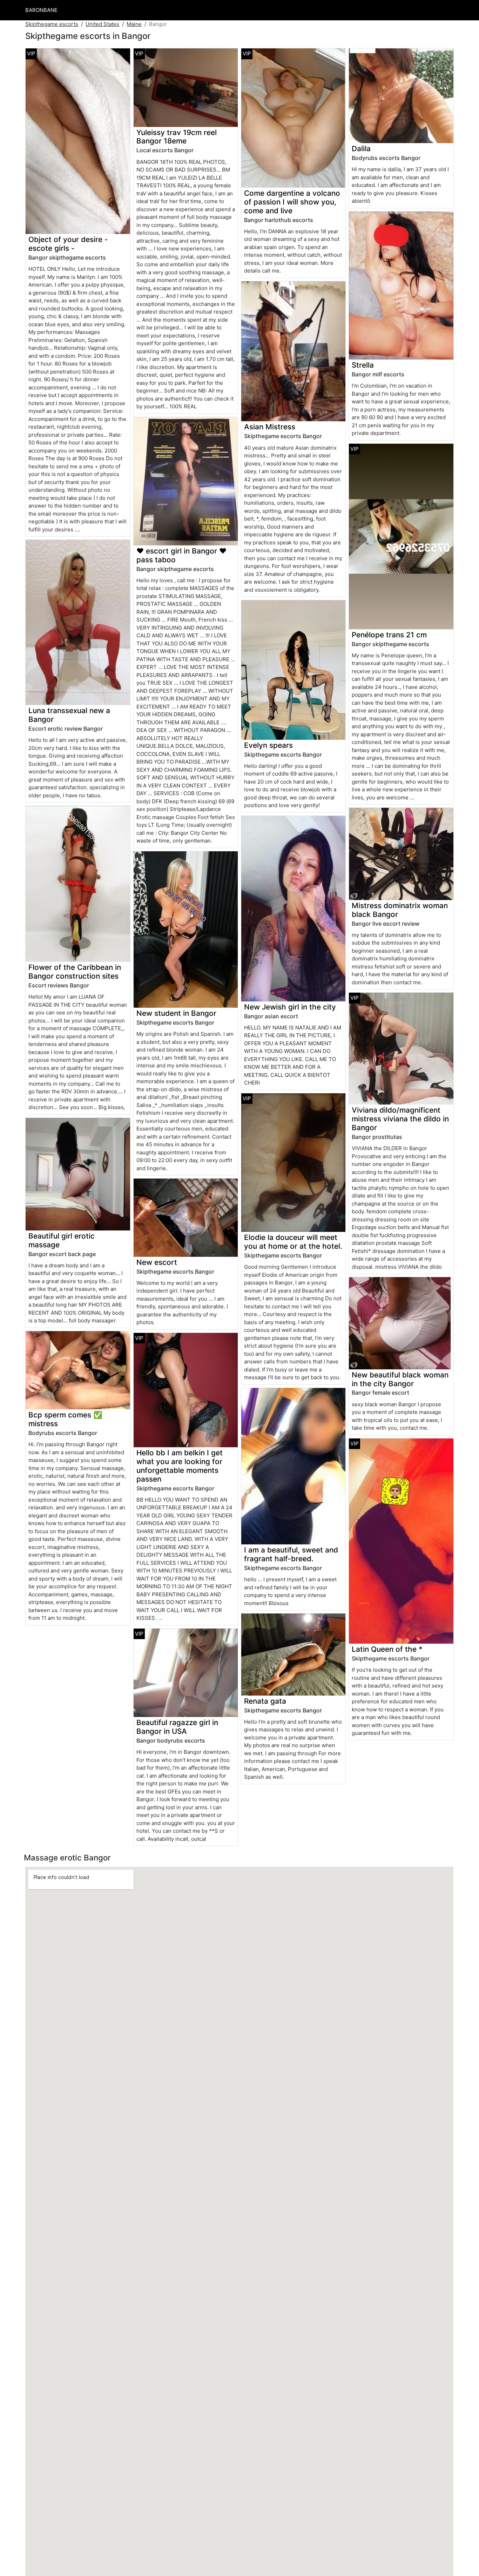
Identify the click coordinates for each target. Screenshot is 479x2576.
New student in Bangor (176, 1013)
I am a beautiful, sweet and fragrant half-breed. (291, 1554)
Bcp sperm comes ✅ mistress (65, 1419)
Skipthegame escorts (52, 24)
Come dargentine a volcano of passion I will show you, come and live (292, 202)
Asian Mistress (270, 427)
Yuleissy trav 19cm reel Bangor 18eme (177, 137)
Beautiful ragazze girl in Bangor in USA (177, 1727)
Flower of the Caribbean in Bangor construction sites (75, 972)
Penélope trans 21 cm (389, 635)
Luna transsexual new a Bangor (69, 715)
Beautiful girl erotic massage (62, 1240)
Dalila (361, 149)
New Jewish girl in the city (290, 1007)
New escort (157, 1262)
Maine (134, 24)
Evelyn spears (268, 745)
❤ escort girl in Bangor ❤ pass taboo (181, 555)
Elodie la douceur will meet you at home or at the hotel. (293, 1242)
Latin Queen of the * (387, 1649)
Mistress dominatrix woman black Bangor (400, 910)
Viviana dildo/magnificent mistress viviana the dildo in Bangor (400, 1119)
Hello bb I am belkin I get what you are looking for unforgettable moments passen (180, 1466)
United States (102, 24)
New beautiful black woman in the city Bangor (400, 1379)
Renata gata (265, 1701)
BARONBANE (41, 10)
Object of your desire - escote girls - (68, 244)
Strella (363, 365)
